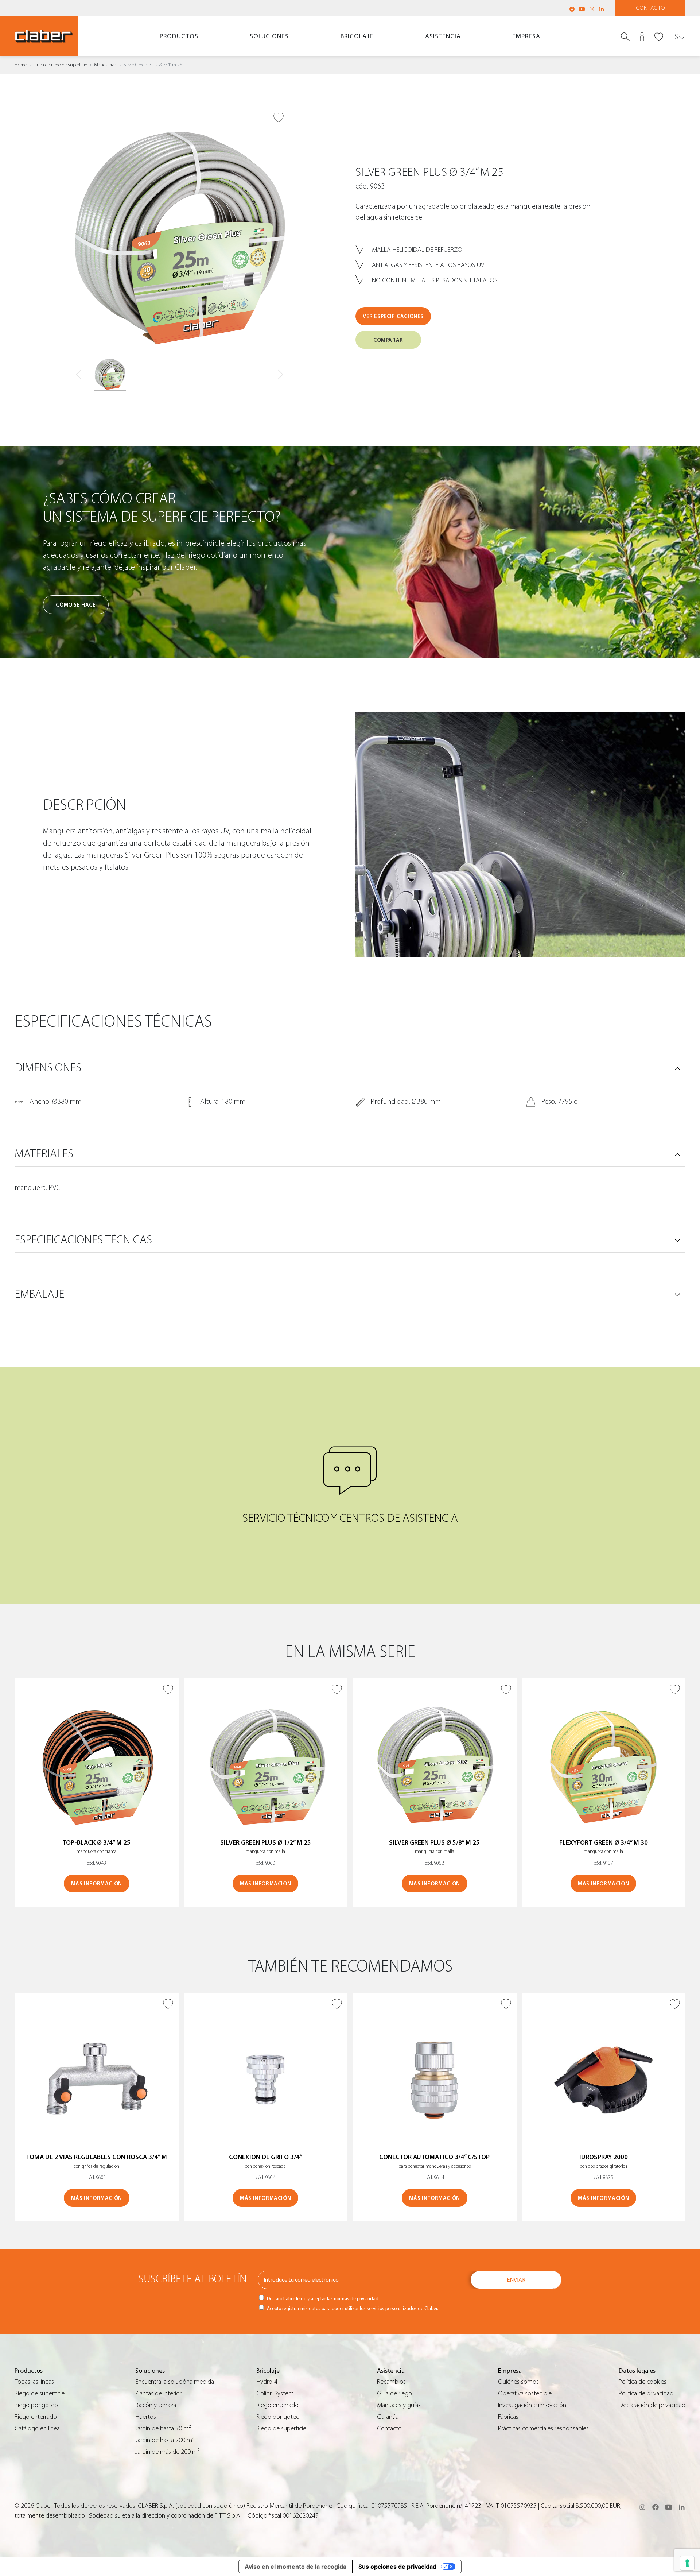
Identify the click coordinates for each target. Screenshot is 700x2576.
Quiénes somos (518, 2382)
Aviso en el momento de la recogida (295, 2567)
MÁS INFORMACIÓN (97, 1884)
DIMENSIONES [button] (48, 1068)
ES (675, 37)
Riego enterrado (36, 2417)
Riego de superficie (40, 2393)
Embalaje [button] (39, 1294)
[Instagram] (592, 9)
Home (21, 65)
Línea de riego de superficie (60, 65)
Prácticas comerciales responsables (543, 2428)
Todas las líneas (34, 2382)
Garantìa (388, 2417)
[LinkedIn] (602, 9)
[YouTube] (582, 9)
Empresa (526, 36)
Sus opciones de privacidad (397, 2567)
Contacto (651, 8)
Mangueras (105, 65)
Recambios (391, 2382)
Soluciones (269, 36)
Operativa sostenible (525, 2393)
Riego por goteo (36, 2405)
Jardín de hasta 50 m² (163, 2428)
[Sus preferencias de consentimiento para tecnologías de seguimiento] (687, 2563)
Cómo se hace (76, 605)
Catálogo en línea (37, 2428)
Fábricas (508, 2417)
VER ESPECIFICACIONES (393, 316)
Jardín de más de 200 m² (168, 2452)
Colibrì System (275, 2393)
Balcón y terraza (156, 2405)
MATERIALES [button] (44, 1154)
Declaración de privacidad (652, 2405)
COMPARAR (388, 340)
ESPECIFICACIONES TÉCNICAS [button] (83, 1240)
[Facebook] (572, 9)
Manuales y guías (399, 2405)
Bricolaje (357, 36)
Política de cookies (643, 2382)
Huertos (146, 2417)
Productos (179, 36)
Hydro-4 (267, 2382)
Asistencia (443, 36)
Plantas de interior (158, 2393)
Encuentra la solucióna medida (175, 2382)
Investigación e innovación (532, 2405)
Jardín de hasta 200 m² (165, 2440)
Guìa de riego (394, 2393)
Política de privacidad (646, 2393)
